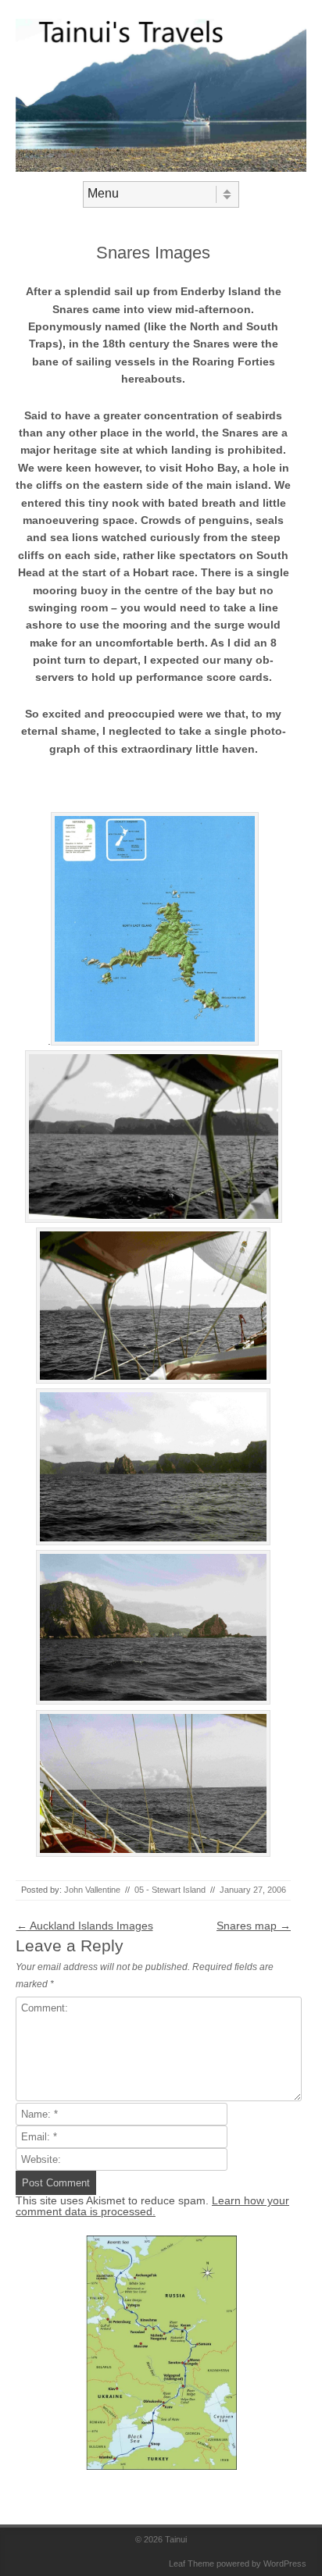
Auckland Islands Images (85, 1926)
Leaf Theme (191, 2564)
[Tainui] (161, 168)
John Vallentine (92, 1890)
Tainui (176, 2539)
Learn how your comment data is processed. (152, 2206)
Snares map (254, 1926)
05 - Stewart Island (170, 1890)
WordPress (285, 2564)
